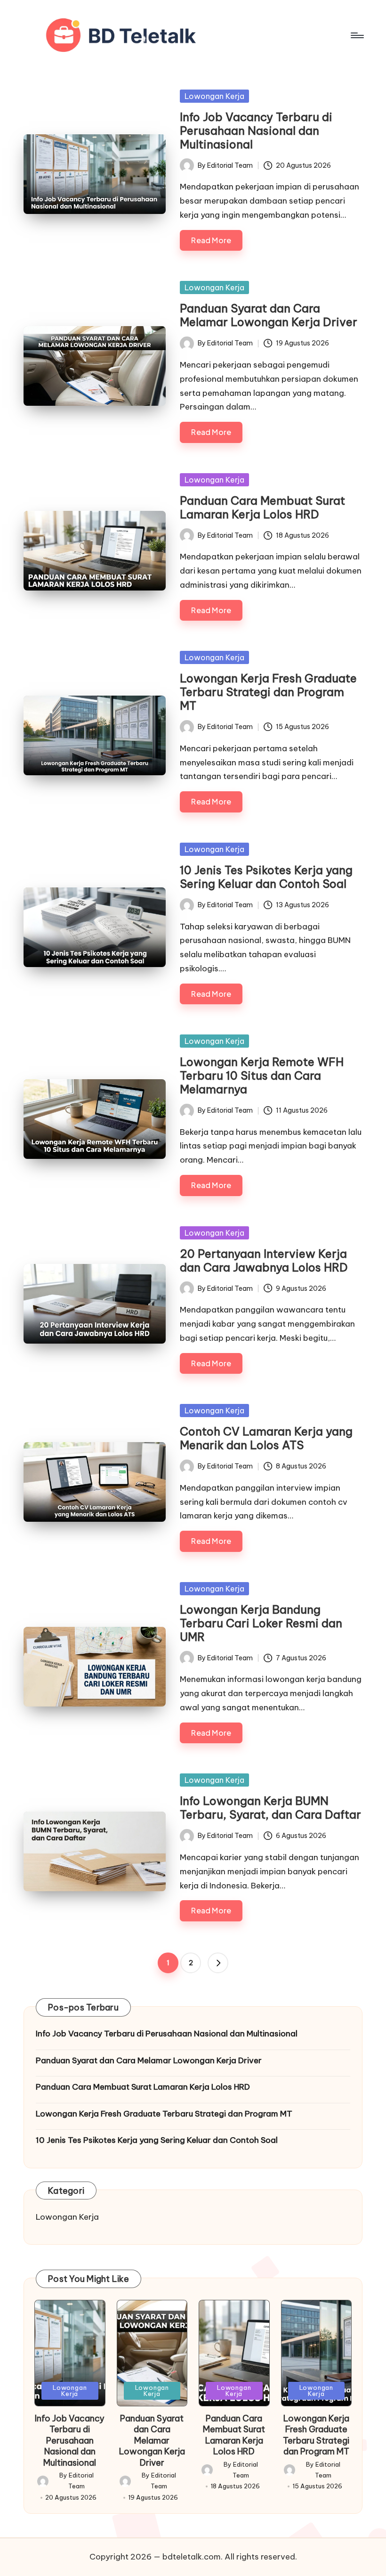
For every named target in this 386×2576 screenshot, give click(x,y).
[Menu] (357, 35)
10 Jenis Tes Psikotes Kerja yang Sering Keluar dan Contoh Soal (266, 877)
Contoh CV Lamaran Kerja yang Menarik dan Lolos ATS (266, 1438)
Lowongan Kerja (214, 96)
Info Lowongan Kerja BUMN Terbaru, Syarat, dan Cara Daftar (270, 1808)
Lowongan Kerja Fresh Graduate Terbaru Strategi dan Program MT (268, 692)
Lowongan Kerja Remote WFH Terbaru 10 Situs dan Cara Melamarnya (262, 1075)
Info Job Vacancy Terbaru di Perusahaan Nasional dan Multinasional (256, 131)
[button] (218, 1963)
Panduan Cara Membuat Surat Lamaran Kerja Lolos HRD (262, 507)
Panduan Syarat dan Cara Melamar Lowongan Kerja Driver (269, 315)
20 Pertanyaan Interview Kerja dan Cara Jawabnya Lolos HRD (264, 1260)
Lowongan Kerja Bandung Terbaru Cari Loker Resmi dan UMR (261, 1623)
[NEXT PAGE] (218, 1963)
